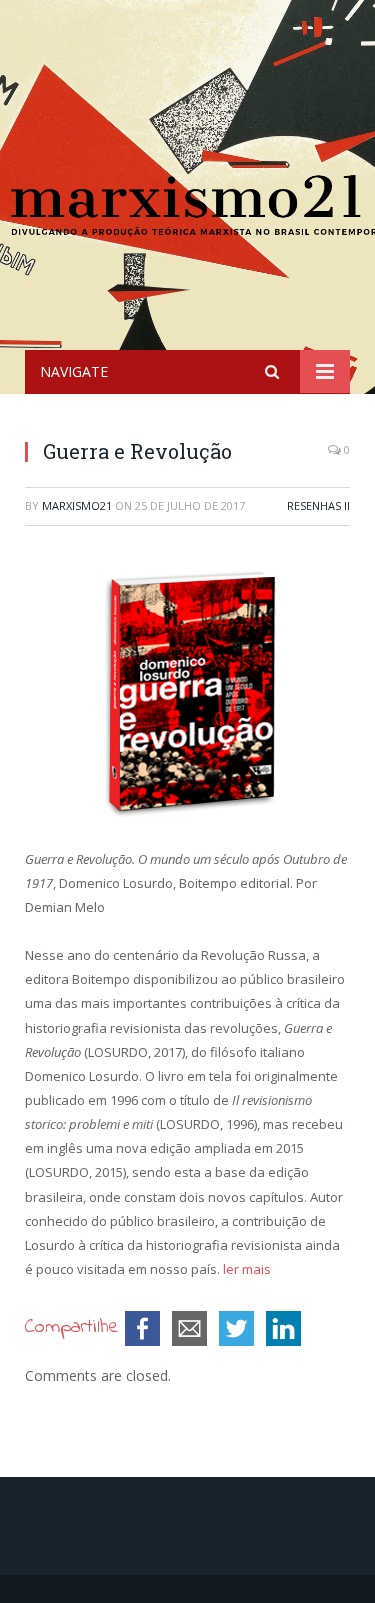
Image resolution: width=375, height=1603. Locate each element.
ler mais (247, 1269)
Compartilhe (72, 1327)
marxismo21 (77, 505)
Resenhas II (318, 505)
